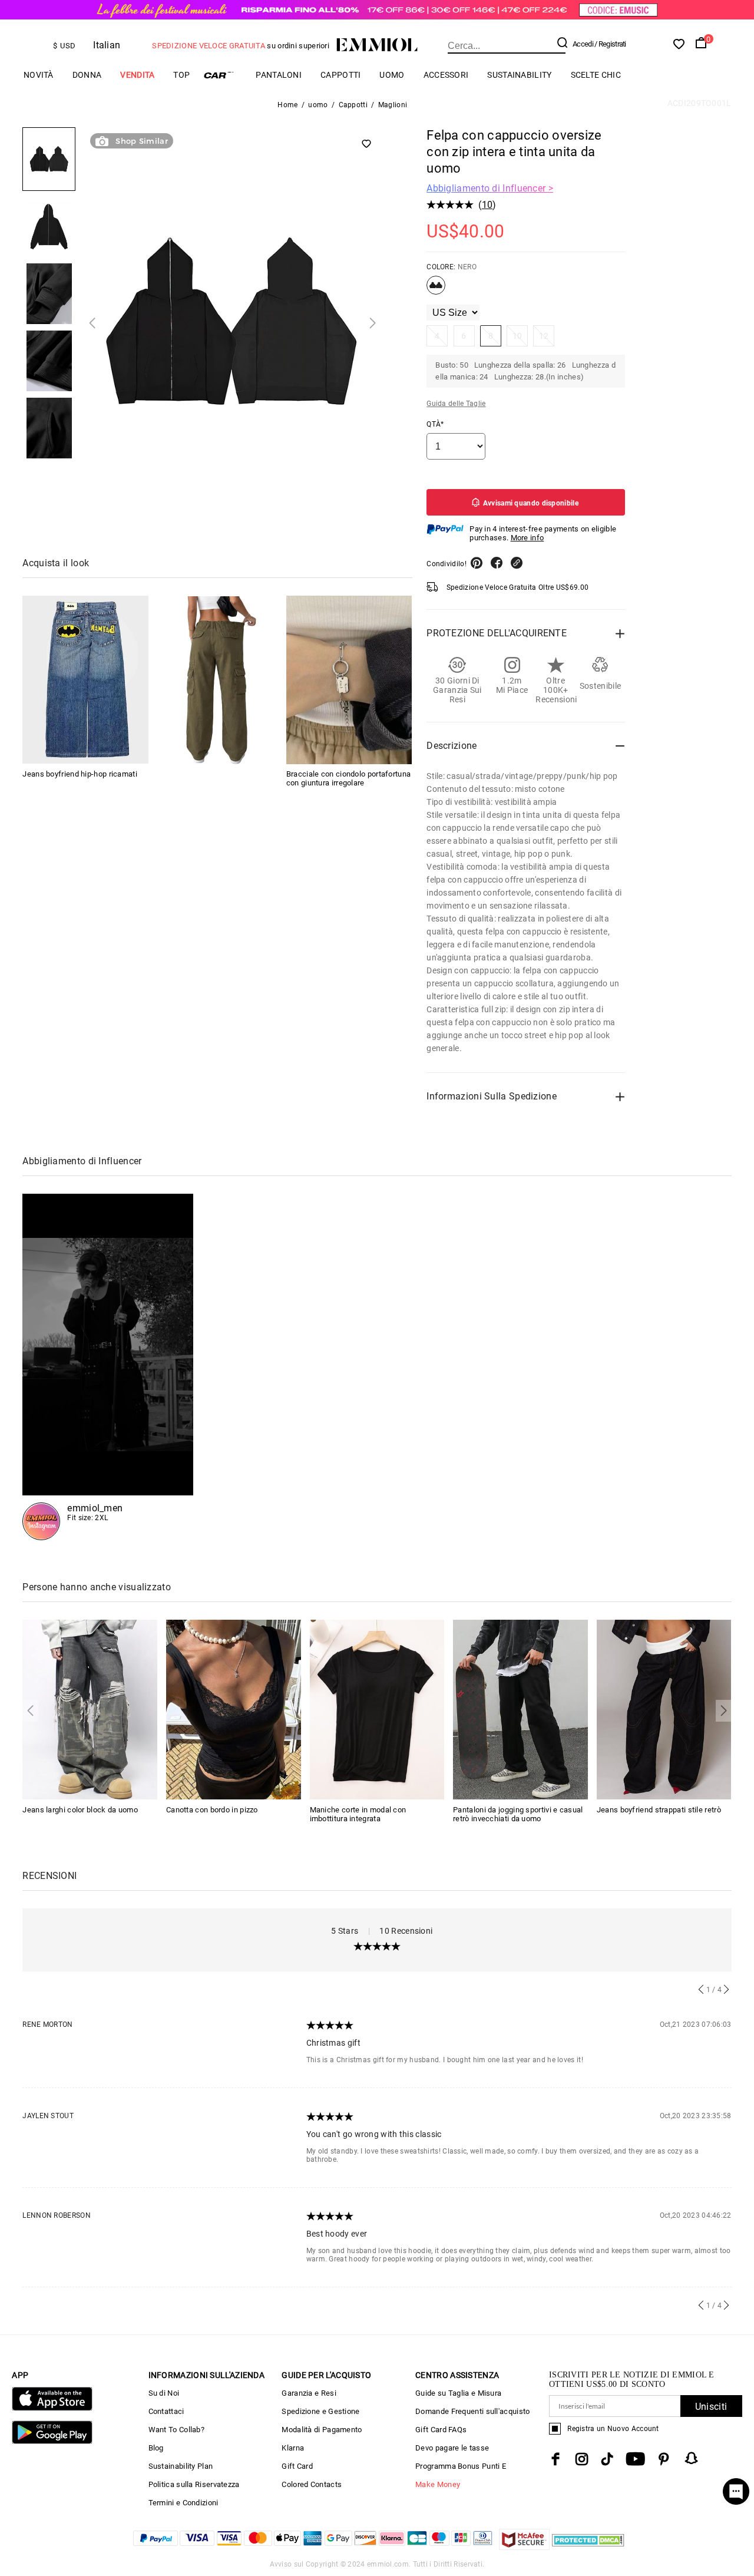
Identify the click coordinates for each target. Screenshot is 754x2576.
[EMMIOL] (217, 680)
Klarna (293, 2448)
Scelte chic (596, 75)
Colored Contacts (312, 2484)
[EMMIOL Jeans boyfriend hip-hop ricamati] (85, 680)
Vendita (137, 75)
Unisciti (711, 2407)
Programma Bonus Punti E (461, 2466)
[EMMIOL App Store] (52, 2408)
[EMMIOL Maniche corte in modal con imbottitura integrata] (377, 1709)
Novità (39, 75)
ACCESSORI (446, 75)
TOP (181, 75)
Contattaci (166, 2411)
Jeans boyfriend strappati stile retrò (659, 1810)
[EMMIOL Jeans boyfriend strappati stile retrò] (664, 1709)
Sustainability (519, 75)
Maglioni (393, 105)
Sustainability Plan (181, 2466)
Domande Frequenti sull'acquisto (472, 2411)
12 (544, 336)
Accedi (583, 44)
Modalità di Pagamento (322, 2430)
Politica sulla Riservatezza (194, 2484)
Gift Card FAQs (441, 2430)
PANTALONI (279, 75)
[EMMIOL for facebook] (555, 2459)
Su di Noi (164, 2393)
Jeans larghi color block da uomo (80, 1810)
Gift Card (297, 2466)
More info (528, 538)
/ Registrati (610, 44)
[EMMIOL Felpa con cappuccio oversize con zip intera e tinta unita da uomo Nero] (436, 290)
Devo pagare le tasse (452, 2448)
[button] (92, 323)
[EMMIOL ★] (108, 1367)
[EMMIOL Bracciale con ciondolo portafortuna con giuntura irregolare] (349, 680)
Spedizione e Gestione (320, 2411)
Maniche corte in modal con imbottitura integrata (358, 1814)
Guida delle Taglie (456, 404)
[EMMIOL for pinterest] (664, 2459)
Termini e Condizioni (183, 2503)
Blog (156, 2448)
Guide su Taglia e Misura (458, 2393)
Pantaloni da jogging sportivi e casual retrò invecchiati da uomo (518, 1814)
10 (487, 205)
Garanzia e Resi (309, 2393)
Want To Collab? (177, 2430)
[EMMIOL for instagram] (582, 2459)
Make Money (438, 2484)
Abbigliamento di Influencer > (490, 188)
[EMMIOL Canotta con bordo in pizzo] (234, 1709)
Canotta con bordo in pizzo (212, 1810)
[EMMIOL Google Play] (52, 2441)
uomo (392, 75)
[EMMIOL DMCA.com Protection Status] (588, 2547)
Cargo (223, 75)
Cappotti (340, 75)
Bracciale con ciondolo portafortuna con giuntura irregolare (349, 779)
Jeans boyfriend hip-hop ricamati (80, 775)
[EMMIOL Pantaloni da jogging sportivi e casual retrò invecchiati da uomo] (520, 1709)
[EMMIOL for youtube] (635, 2459)
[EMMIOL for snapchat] (692, 2458)
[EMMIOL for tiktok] (607, 2459)
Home (287, 105)
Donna (87, 75)
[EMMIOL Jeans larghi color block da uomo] (90, 1709)
